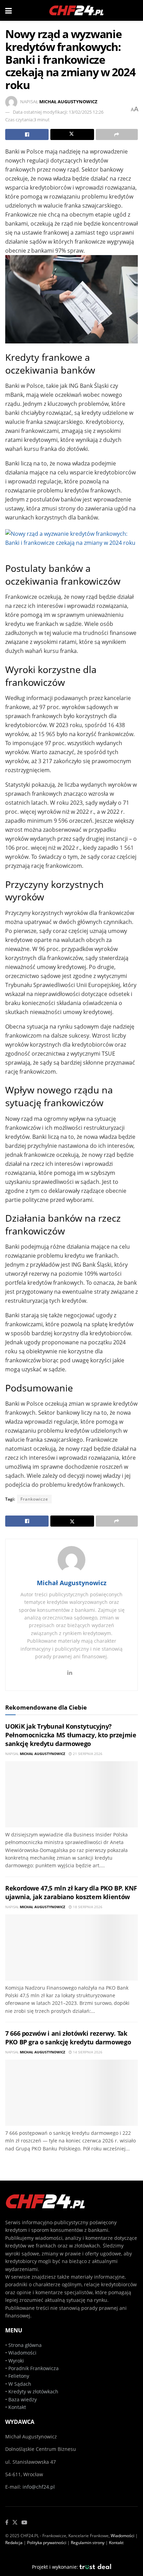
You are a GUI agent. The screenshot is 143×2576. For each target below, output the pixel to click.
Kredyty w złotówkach (33, 2391)
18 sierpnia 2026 (87, 1907)
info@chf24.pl (39, 2487)
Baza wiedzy (23, 2399)
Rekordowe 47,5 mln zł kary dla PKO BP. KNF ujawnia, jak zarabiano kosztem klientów (71, 1892)
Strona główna (25, 2345)
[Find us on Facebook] (7, 2523)
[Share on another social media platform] (117, 134)
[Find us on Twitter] (15, 2523)
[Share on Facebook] (27, 134)
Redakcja (14, 2543)
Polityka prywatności (47, 2543)
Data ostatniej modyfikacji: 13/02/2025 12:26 (58, 112)
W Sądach (20, 2384)
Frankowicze (34, 1499)
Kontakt (17, 2407)
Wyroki (16, 2361)
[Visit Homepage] (77, 10)
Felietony (19, 2376)
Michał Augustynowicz (68, 102)
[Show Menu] (9, 10)
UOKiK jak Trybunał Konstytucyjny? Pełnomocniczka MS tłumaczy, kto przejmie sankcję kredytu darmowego (71, 1735)
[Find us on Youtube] (24, 2523)
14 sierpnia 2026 (87, 2052)
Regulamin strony (88, 2543)
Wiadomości (22, 2353)
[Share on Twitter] (72, 134)
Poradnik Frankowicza (33, 2368)
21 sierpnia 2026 (87, 1754)
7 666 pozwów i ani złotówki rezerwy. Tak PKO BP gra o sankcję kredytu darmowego (68, 2038)
